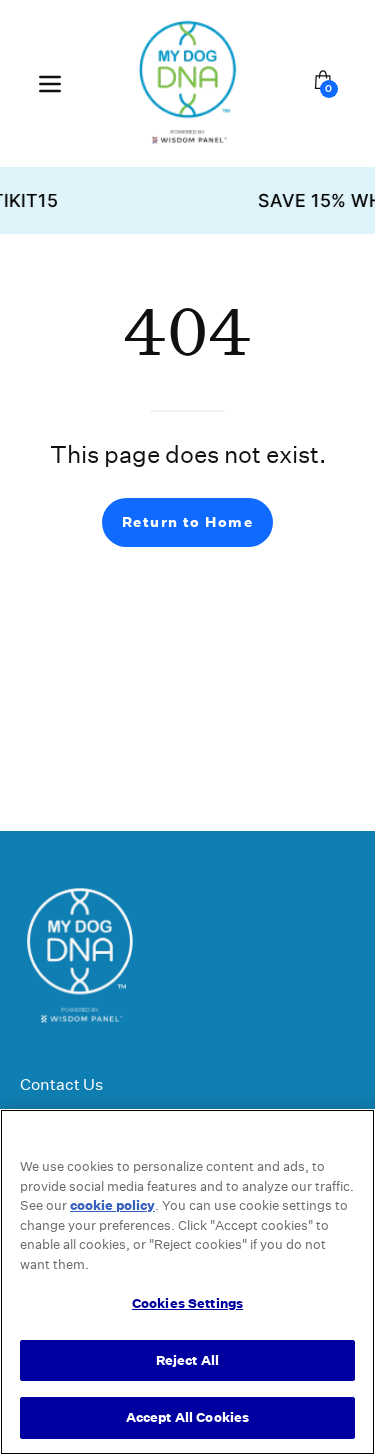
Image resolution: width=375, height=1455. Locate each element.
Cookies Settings (187, 1303)
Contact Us (61, 1084)
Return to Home (187, 522)
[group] (187, 200)
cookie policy (112, 1205)
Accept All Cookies (187, 1417)
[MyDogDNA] (188, 83)
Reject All (187, 1360)
